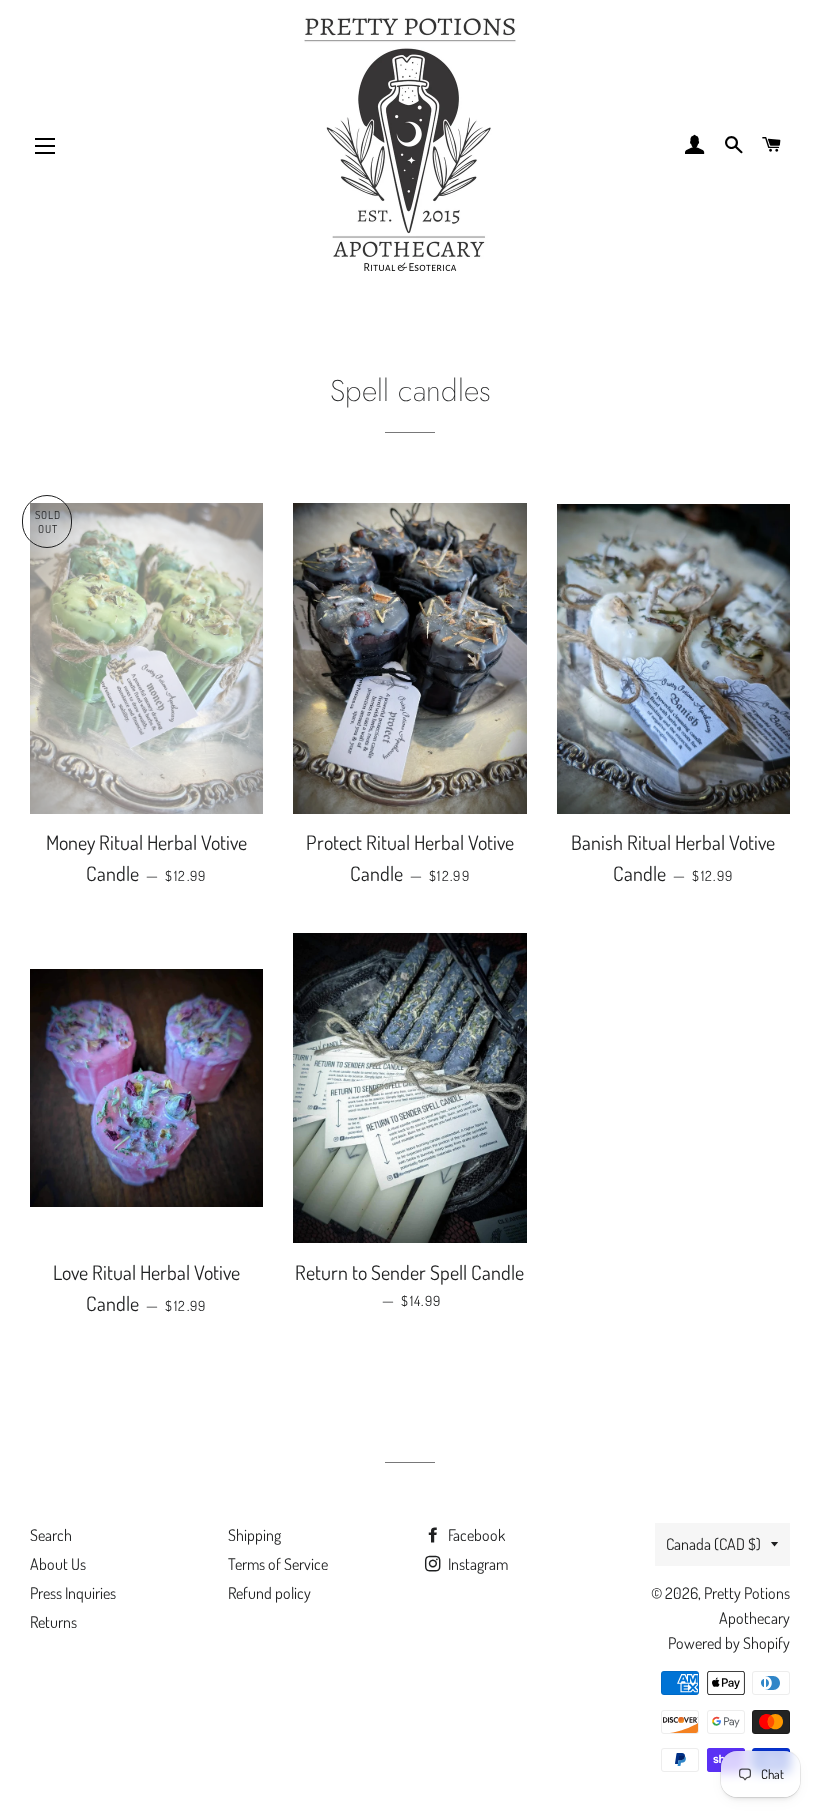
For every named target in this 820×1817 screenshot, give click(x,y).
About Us (58, 1564)
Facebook (475, 1535)
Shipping (254, 1535)
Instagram (476, 1564)
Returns (53, 1622)
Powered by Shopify (729, 1643)
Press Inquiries (73, 1593)
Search (51, 1535)
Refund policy (269, 1593)
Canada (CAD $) (713, 1544)
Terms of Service (278, 1564)
